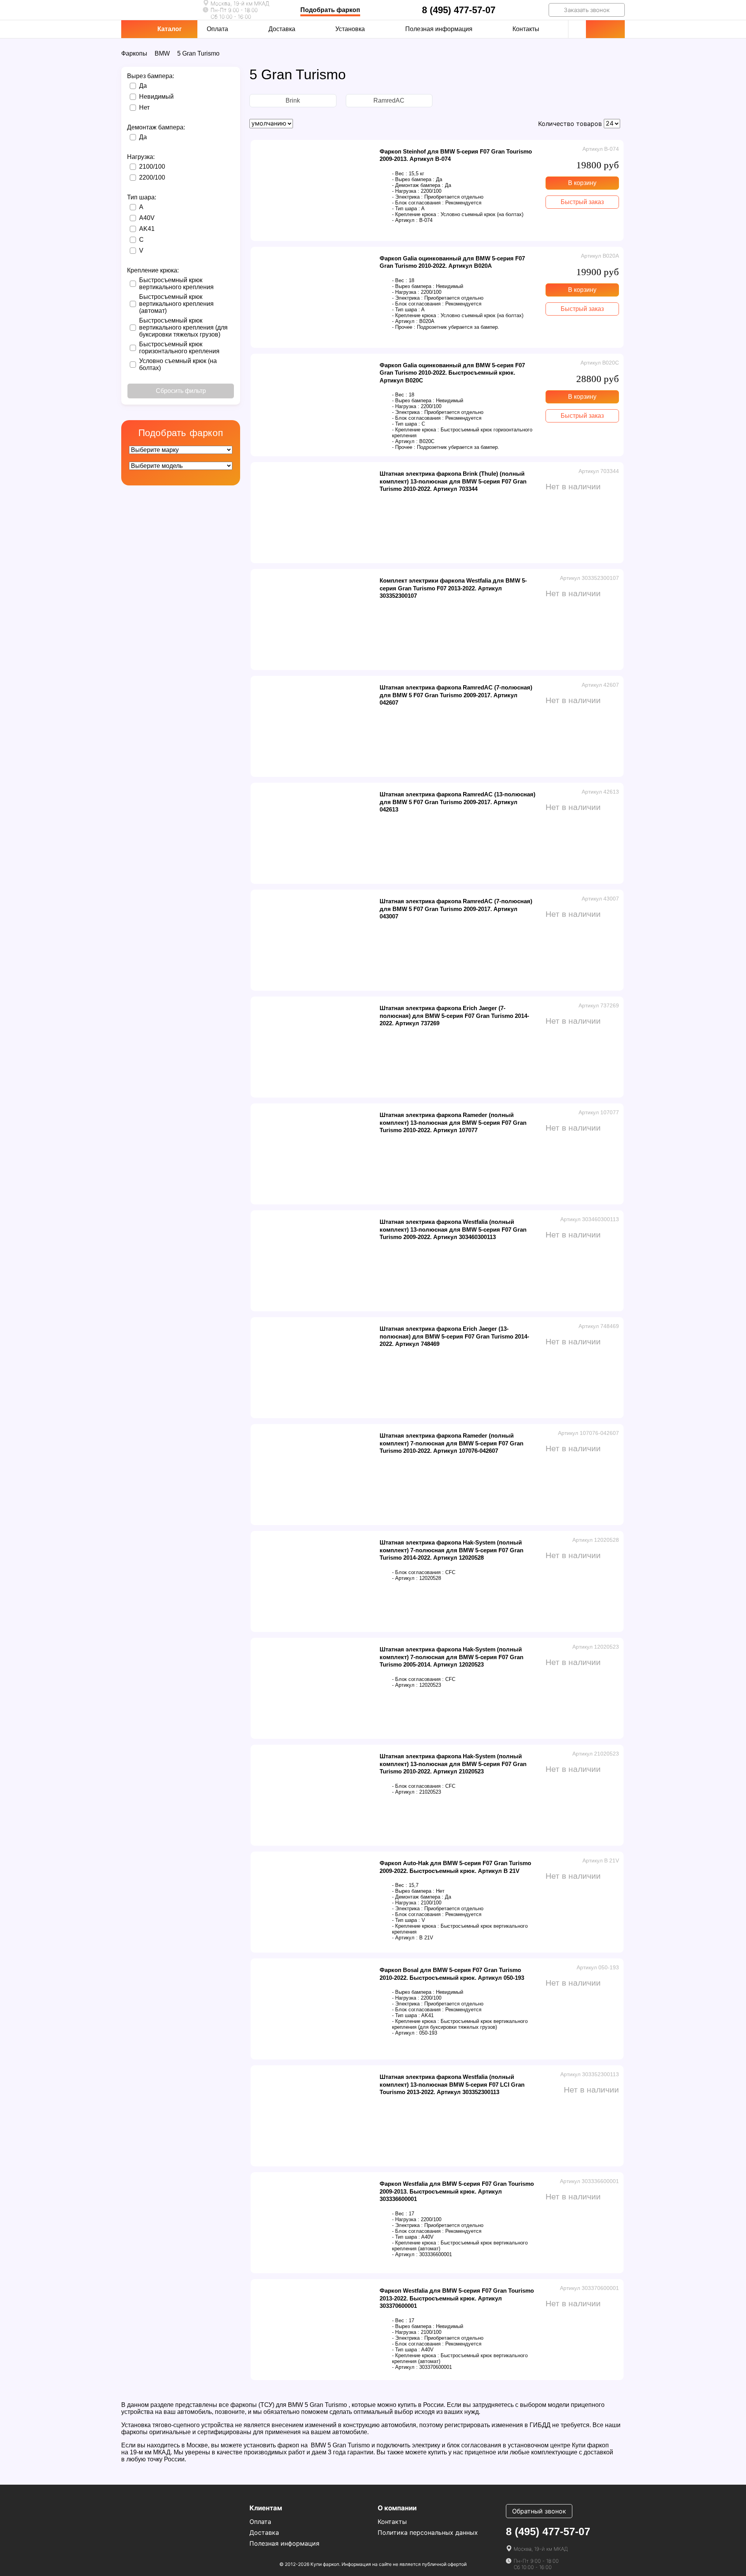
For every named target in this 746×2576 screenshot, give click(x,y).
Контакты (526, 29)
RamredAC (389, 100)
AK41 (147, 229)
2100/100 (152, 167)
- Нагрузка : (406, 191)
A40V (147, 218)
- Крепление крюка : (416, 214)
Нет (144, 107)
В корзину (582, 183)
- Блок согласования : (418, 203)
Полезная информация (439, 29)
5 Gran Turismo (198, 53)
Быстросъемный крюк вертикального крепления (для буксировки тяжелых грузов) (183, 327)
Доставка (282, 29)
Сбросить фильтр (181, 391)
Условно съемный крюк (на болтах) (178, 364)
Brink (293, 100)
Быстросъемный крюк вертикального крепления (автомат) (176, 304)
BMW (162, 53)
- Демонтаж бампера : (418, 185)
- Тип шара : (406, 209)
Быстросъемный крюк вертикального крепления (176, 284)
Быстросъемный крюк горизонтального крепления (179, 348)
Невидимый (156, 97)
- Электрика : (407, 197)
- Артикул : (405, 220)
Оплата (217, 29)
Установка (350, 29)
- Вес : (400, 174)
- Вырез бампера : (413, 179)
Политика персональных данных (428, 2532)
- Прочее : (404, 327)
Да (143, 86)
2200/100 (152, 177)
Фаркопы (134, 53)
